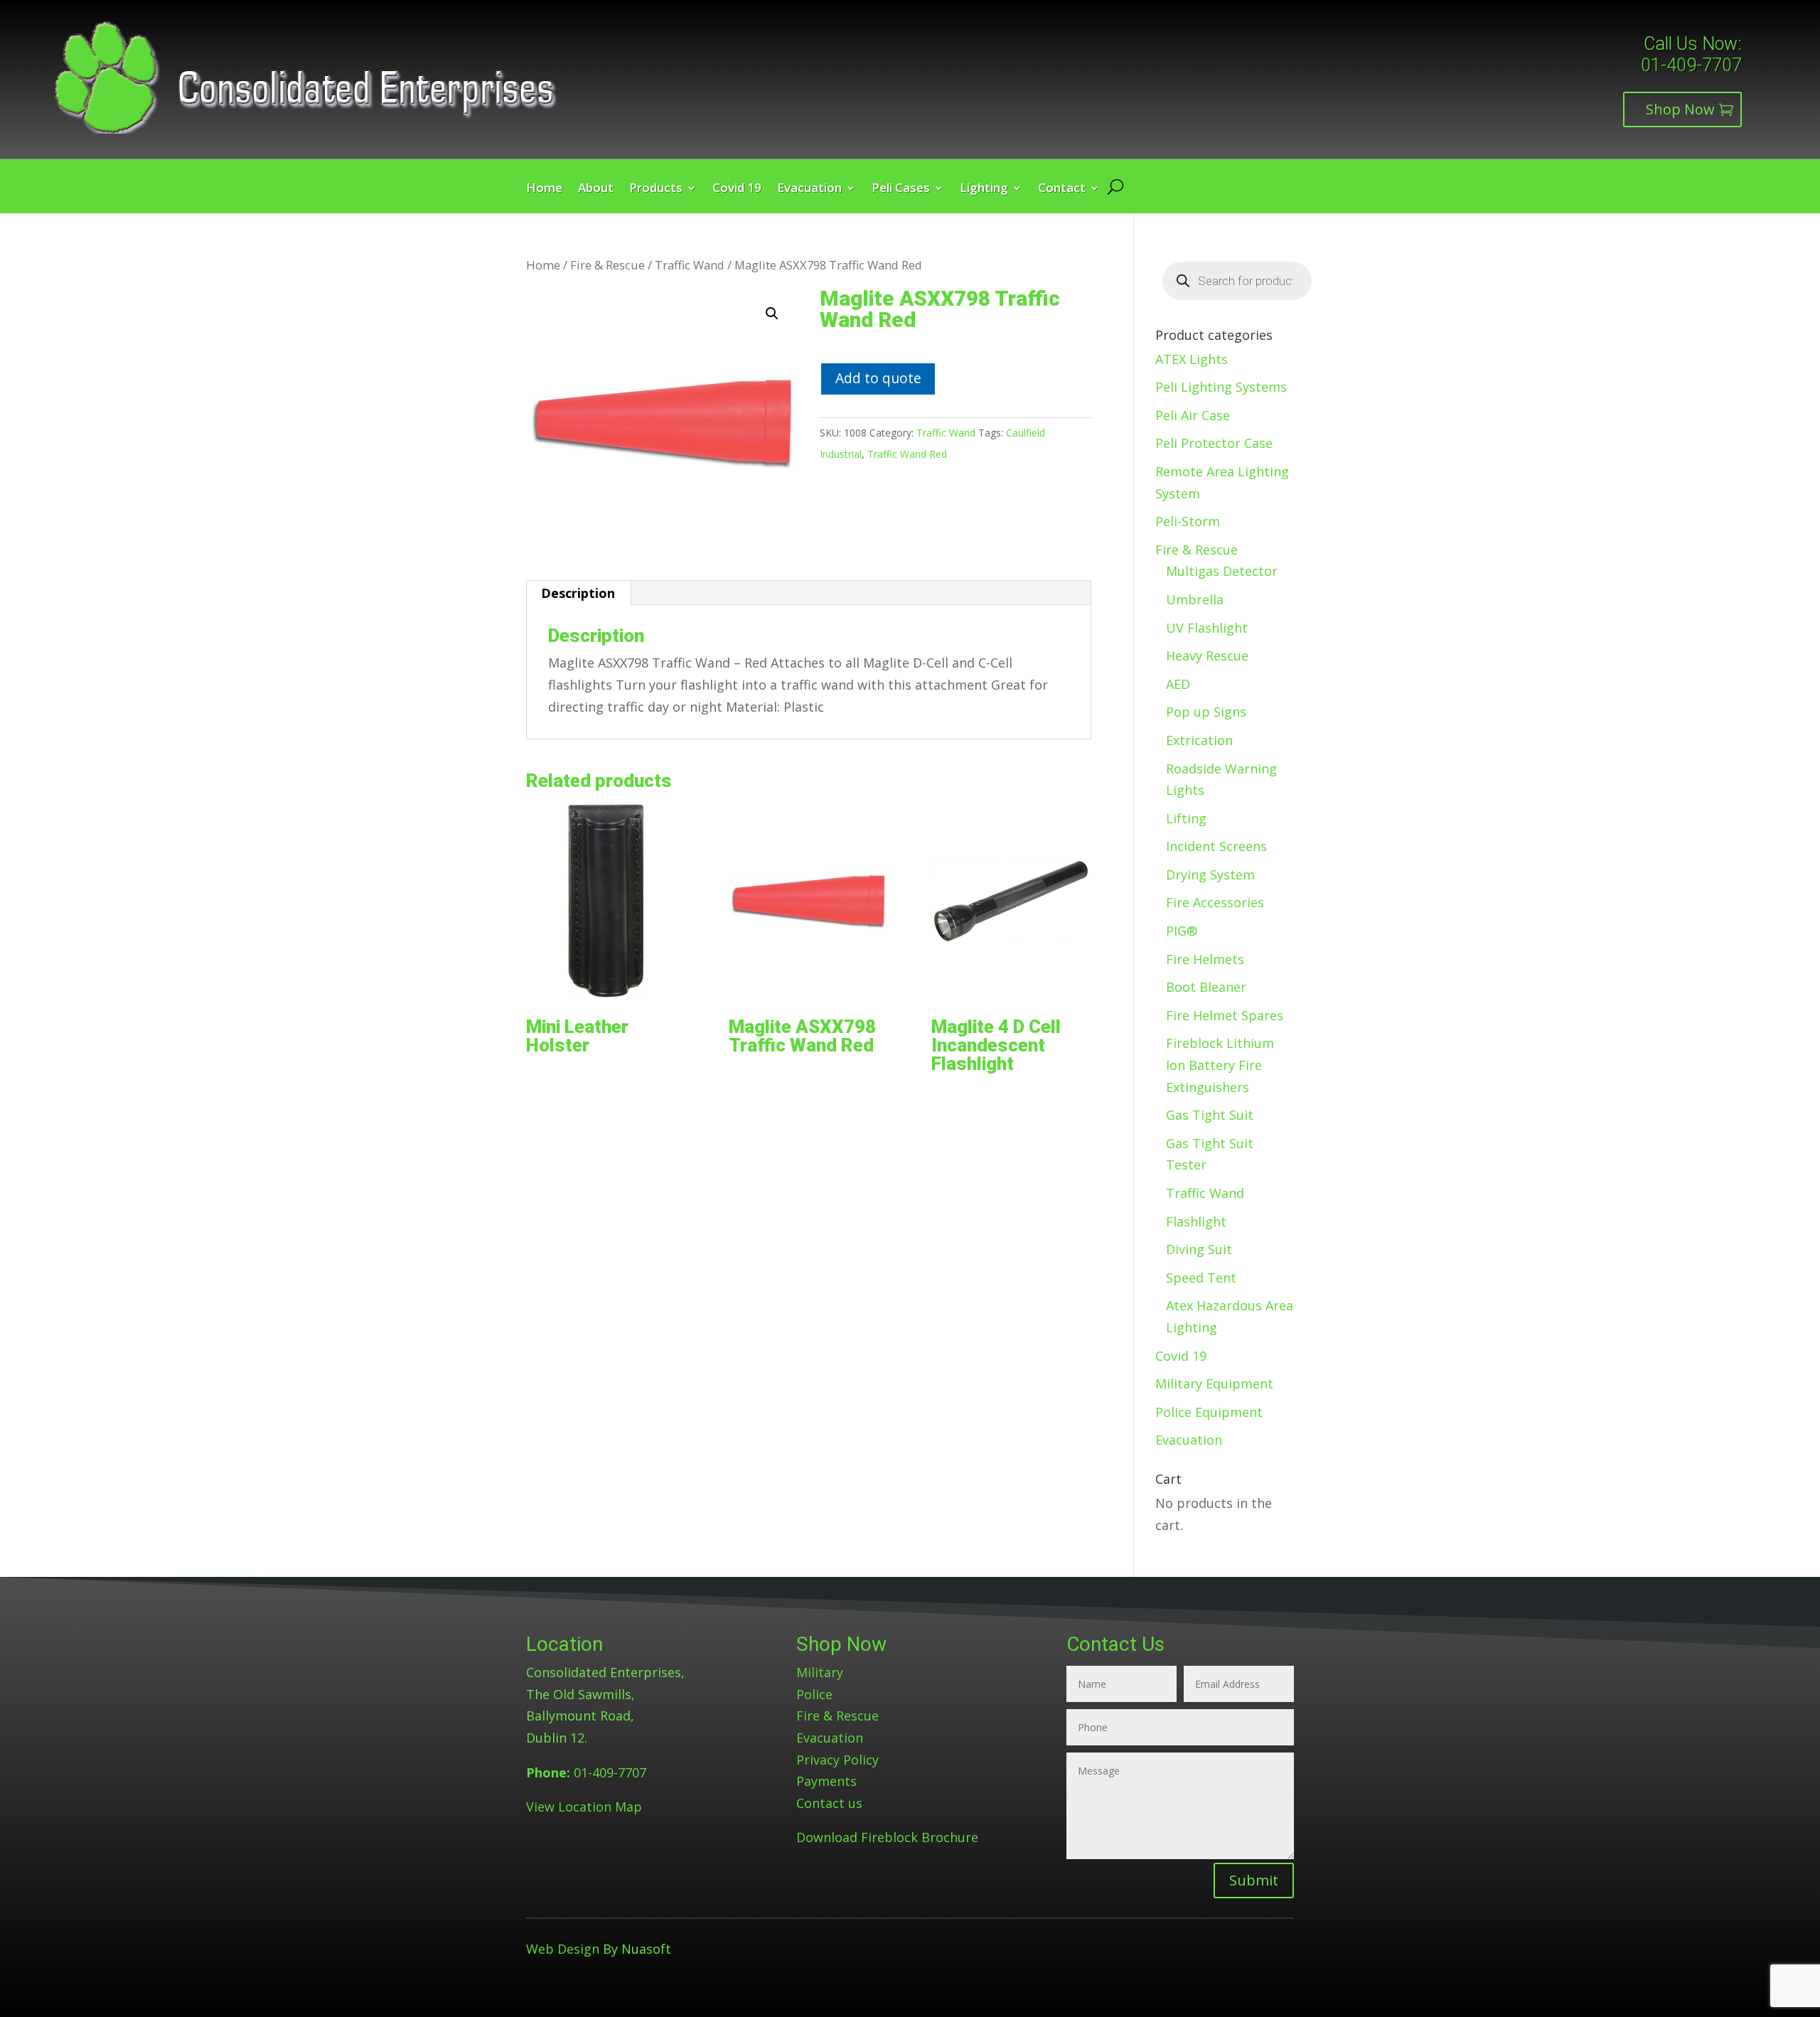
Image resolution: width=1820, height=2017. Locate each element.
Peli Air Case (1193, 415)
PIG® (1182, 931)
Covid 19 (737, 189)
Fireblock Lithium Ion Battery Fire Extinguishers (1220, 1065)
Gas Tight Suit (1210, 1115)
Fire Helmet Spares (1225, 1015)
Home (544, 189)
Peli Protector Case (1214, 443)
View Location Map (584, 1807)
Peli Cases (901, 189)
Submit (1254, 1880)
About (596, 189)
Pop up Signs (1206, 712)
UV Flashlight (1207, 628)
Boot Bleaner (1206, 987)
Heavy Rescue (1207, 656)
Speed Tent (1201, 1278)
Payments (826, 1781)
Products (656, 189)
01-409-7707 (1691, 65)
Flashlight (1196, 1221)
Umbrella (1195, 599)
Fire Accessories (1215, 902)
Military (820, 1672)
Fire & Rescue (607, 265)
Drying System (1210, 874)
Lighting (984, 189)
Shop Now (1680, 109)
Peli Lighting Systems (1221, 387)
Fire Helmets (1205, 959)
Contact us (829, 1803)
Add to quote (878, 378)
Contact (1062, 189)
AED (1178, 684)
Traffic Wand (690, 265)
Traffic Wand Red (907, 454)
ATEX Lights (1192, 359)
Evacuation (809, 189)
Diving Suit (1199, 1249)
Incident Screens (1216, 846)
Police (814, 1694)
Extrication (1199, 740)
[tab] (578, 593)
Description (578, 593)
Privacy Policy (837, 1760)
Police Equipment (1209, 1412)
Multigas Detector (1222, 571)
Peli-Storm (1188, 521)
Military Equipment (1214, 1384)
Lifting (1186, 818)
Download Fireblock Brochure (887, 1837)
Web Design (563, 1949)
